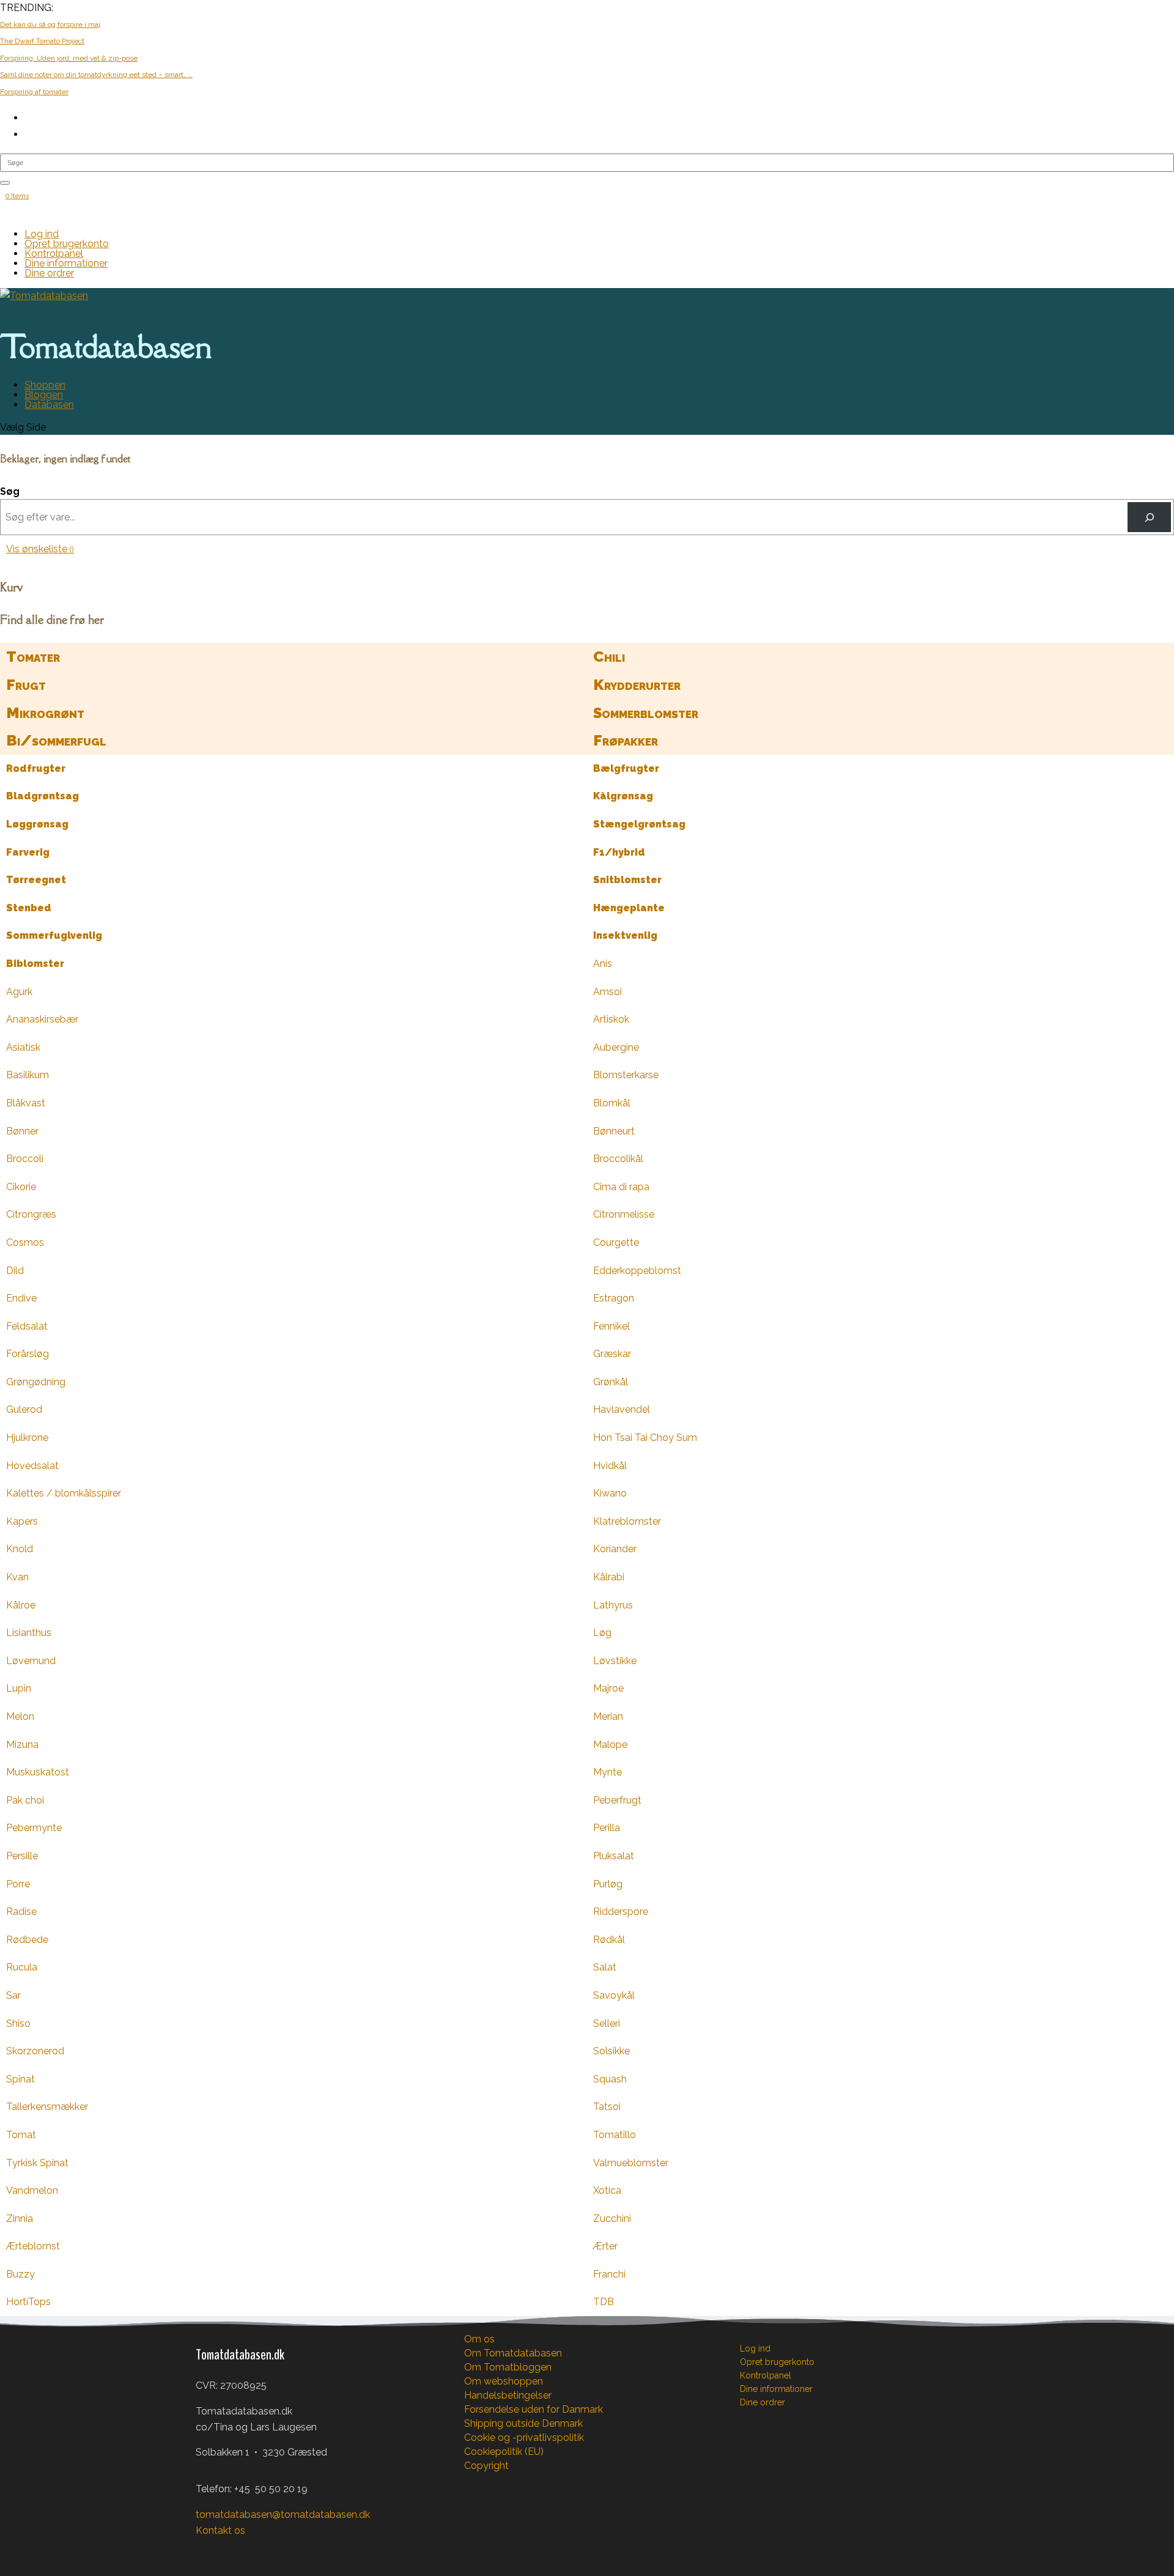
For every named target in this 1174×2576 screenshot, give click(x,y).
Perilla (607, 1828)
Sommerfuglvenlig (54, 935)
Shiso (18, 2023)
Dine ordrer (49, 273)
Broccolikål (618, 1159)
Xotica (607, 2190)
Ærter (605, 2246)
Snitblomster (627, 880)
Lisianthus (29, 1633)
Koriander (615, 1549)
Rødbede (27, 1940)
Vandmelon (32, 2190)
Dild (15, 1271)
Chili (609, 657)
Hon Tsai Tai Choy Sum (645, 1438)
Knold (20, 1549)
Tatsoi (607, 2107)
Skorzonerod (35, 2051)
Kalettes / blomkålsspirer (64, 1493)
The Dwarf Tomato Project (42, 41)
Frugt (26, 685)
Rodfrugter (36, 768)
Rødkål (609, 1940)
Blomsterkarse (626, 1075)
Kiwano (610, 1493)
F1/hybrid (619, 852)
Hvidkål (610, 1466)
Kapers (22, 1521)
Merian (608, 1716)
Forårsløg (28, 1354)
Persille (22, 1856)
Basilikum (28, 1075)
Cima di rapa (621, 1187)
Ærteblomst (33, 2246)
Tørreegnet (36, 880)
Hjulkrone (27, 1438)
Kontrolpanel (54, 254)
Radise (21, 1912)
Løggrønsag (37, 824)
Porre (18, 1884)
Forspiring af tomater (34, 92)
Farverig (28, 852)
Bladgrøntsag (42, 796)
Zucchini (612, 2219)
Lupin (19, 1688)
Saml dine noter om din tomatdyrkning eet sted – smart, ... (96, 75)
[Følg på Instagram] (230, 2550)
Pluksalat (614, 1856)
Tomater (33, 657)
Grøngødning (36, 1382)
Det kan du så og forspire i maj (50, 24)
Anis (603, 964)
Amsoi (607, 992)
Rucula (22, 1967)
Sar (13, 1995)
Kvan (17, 1577)
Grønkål (611, 1382)
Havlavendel (622, 1409)
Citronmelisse (624, 1214)
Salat (605, 1967)
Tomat (21, 2135)
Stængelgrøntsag (639, 824)
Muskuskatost (38, 1772)
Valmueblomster (631, 2163)
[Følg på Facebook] (205, 2550)
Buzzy (20, 2274)
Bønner (22, 1131)
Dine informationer (66, 263)
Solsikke (611, 2051)
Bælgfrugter (626, 768)
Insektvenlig (625, 935)
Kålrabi (609, 1577)
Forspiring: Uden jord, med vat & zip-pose (69, 58)
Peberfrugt (617, 1800)
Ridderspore (621, 1912)
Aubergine (616, 1047)
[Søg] (1149, 517)
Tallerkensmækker (47, 2107)
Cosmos (25, 1242)
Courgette (616, 1242)
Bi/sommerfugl (56, 740)
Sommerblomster (646, 713)
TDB (604, 2302)
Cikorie (21, 1187)
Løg (602, 1633)
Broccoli (25, 1159)
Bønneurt (614, 1131)
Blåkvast (26, 1103)
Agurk (19, 992)
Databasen (49, 405)
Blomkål (612, 1103)
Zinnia (20, 2219)
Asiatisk (23, 1047)
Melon (20, 1716)
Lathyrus (613, 1605)
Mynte (607, 1772)
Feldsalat (27, 1326)
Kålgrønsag (623, 796)
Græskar (612, 1354)
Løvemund (31, 1661)
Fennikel (611, 1326)
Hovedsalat (32, 1466)
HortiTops (28, 2302)
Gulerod (24, 1409)
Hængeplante (629, 908)
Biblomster (35, 964)
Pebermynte (34, 1828)
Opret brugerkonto (67, 244)
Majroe (608, 1688)
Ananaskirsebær (42, 1019)
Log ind (42, 234)
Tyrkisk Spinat (37, 2163)
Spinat (20, 2079)
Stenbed (29, 908)
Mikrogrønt (45, 713)
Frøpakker (626, 740)
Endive (21, 1298)
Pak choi (25, 1800)
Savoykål (614, 1995)
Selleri (607, 2023)
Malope (610, 1745)
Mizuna (22, 1745)
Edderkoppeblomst (637, 1271)
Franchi (609, 2274)
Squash (610, 2079)
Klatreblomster (627, 1521)
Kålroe (21, 1605)
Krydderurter (637, 685)
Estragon (614, 1298)
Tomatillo (615, 2135)
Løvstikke (615, 1661)
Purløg (608, 1884)
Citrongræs (31, 1214)
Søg (10, 491)
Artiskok (611, 1019)
